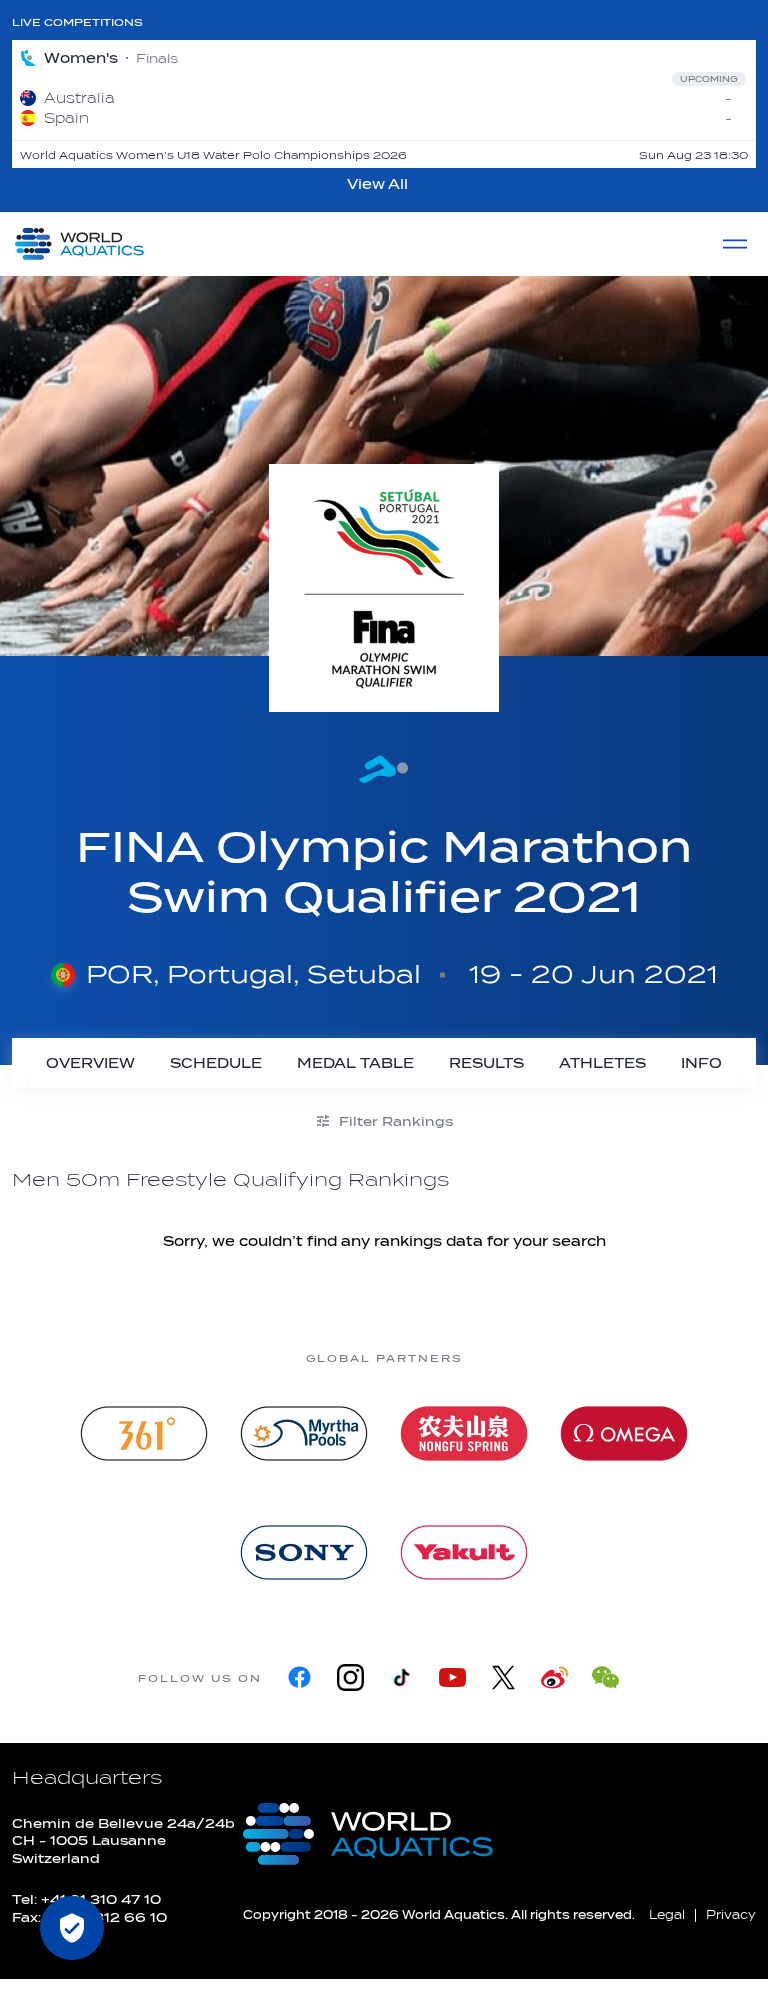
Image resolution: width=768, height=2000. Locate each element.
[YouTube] (452, 1677)
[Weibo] (554, 1677)
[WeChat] (605, 1677)
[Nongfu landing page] (464, 1433)
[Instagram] (350, 1677)
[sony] (304, 1552)
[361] (144, 1433)
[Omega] (624, 1433)
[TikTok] (401, 1677)
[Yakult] (464, 1552)
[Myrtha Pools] (304, 1433)
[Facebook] (299, 1677)
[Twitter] (503, 1677)
